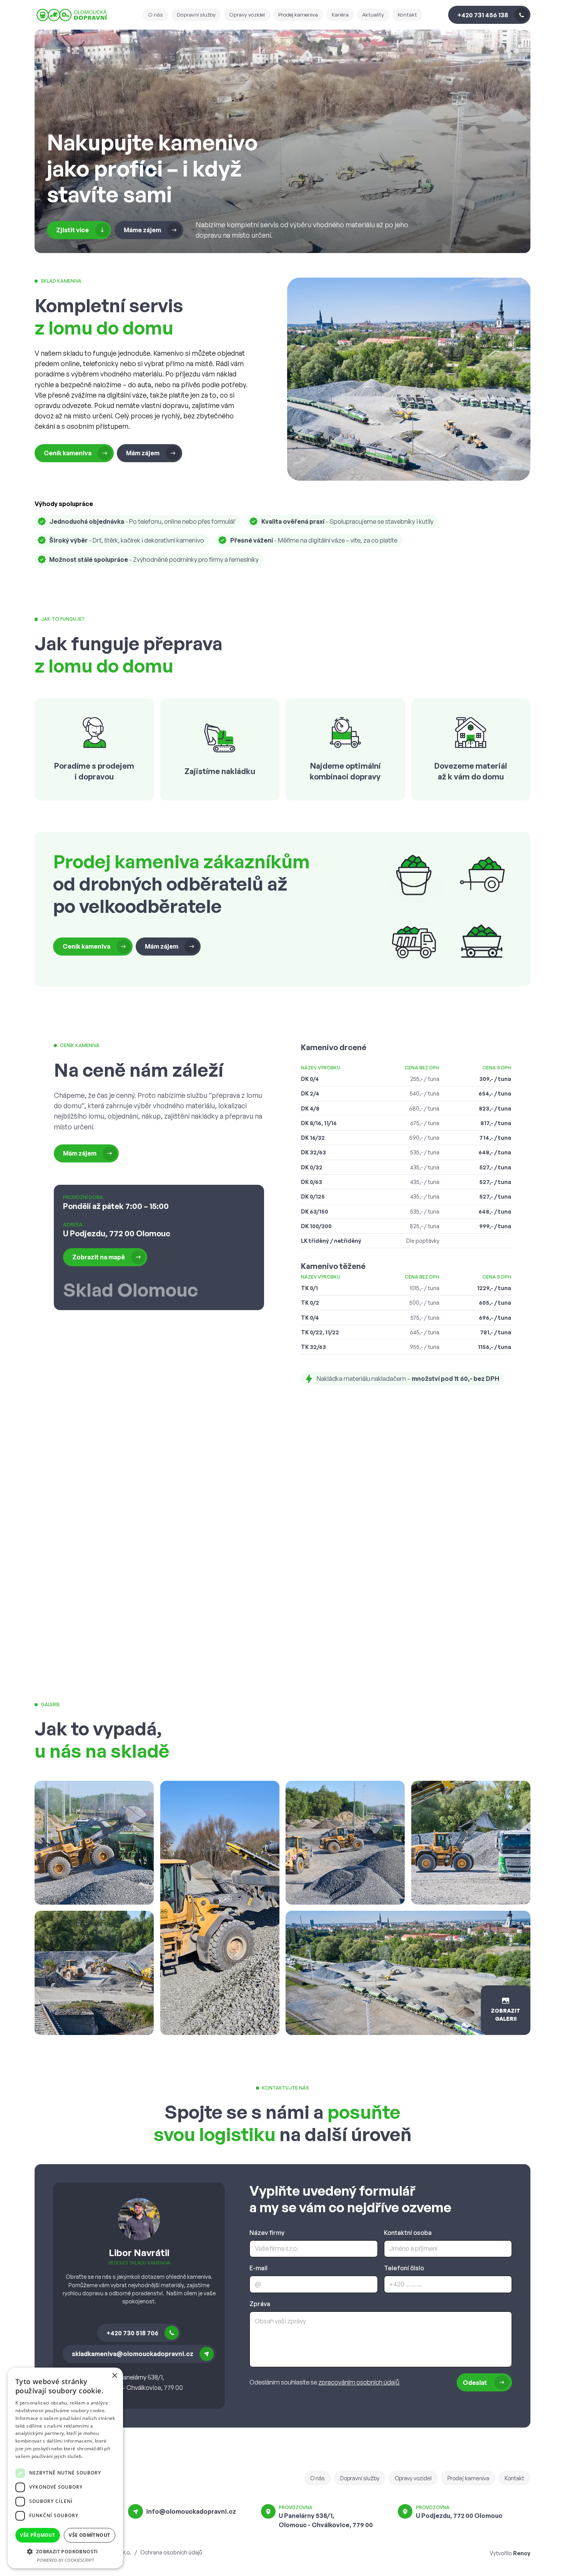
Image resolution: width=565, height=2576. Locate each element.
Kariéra (340, 14)
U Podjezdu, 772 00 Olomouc (459, 2516)
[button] (65, 2551)
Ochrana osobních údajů (171, 2552)
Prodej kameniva (298, 14)
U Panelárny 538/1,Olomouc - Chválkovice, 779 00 (326, 2520)
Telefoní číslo (404, 2268)
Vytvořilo (510, 2553)
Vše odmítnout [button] (89, 2535)
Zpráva (260, 2304)
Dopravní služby (196, 14)
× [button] (114, 2376)
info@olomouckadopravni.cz (191, 2511)
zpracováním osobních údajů (359, 2382)
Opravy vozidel (247, 14)
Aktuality (373, 14)
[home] (88, 15)
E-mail (258, 2268)
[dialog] (65, 2468)
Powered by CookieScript (66, 2560)
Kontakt (407, 14)
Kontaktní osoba (408, 2233)
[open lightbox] (94, 1843)
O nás (155, 14)
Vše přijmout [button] (37, 2535)
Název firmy (267, 2233)
